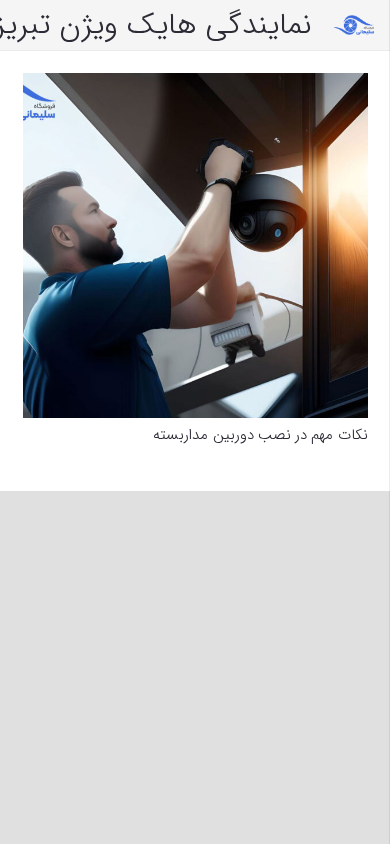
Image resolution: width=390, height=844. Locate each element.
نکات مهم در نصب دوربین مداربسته (260, 435)
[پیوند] (354, 25)
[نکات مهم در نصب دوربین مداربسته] (195, 245)
